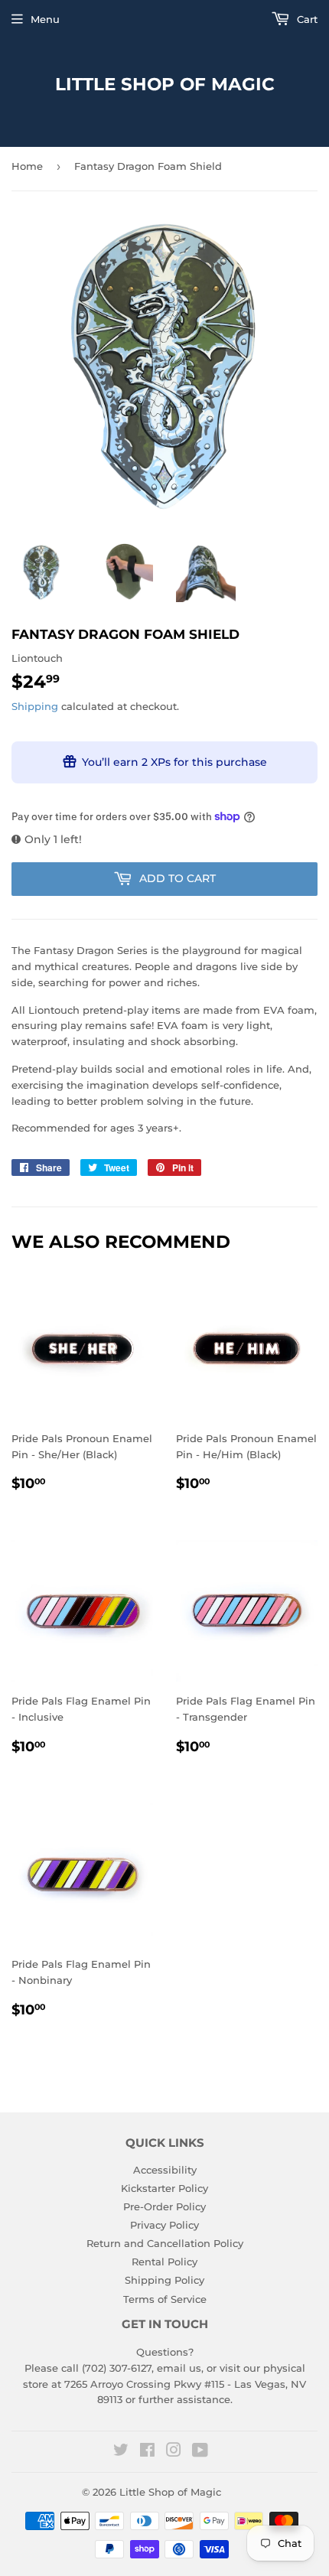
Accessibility (165, 2170)
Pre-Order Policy (164, 2206)
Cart (306, 19)
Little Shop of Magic (165, 84)
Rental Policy (164, 2262)
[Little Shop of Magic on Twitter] (121, 2452)
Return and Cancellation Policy (165, 2243)
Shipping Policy (164, 2280)
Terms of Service (165, 2299)
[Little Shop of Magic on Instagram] (174, 2452)
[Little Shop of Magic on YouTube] (200, 2452)
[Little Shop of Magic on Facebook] (147, 2452)
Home (27, 166)
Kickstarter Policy (164, 2188)
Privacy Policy (164, 2225)
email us (179, 2368)
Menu (45, 19)
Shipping (35, 706)
